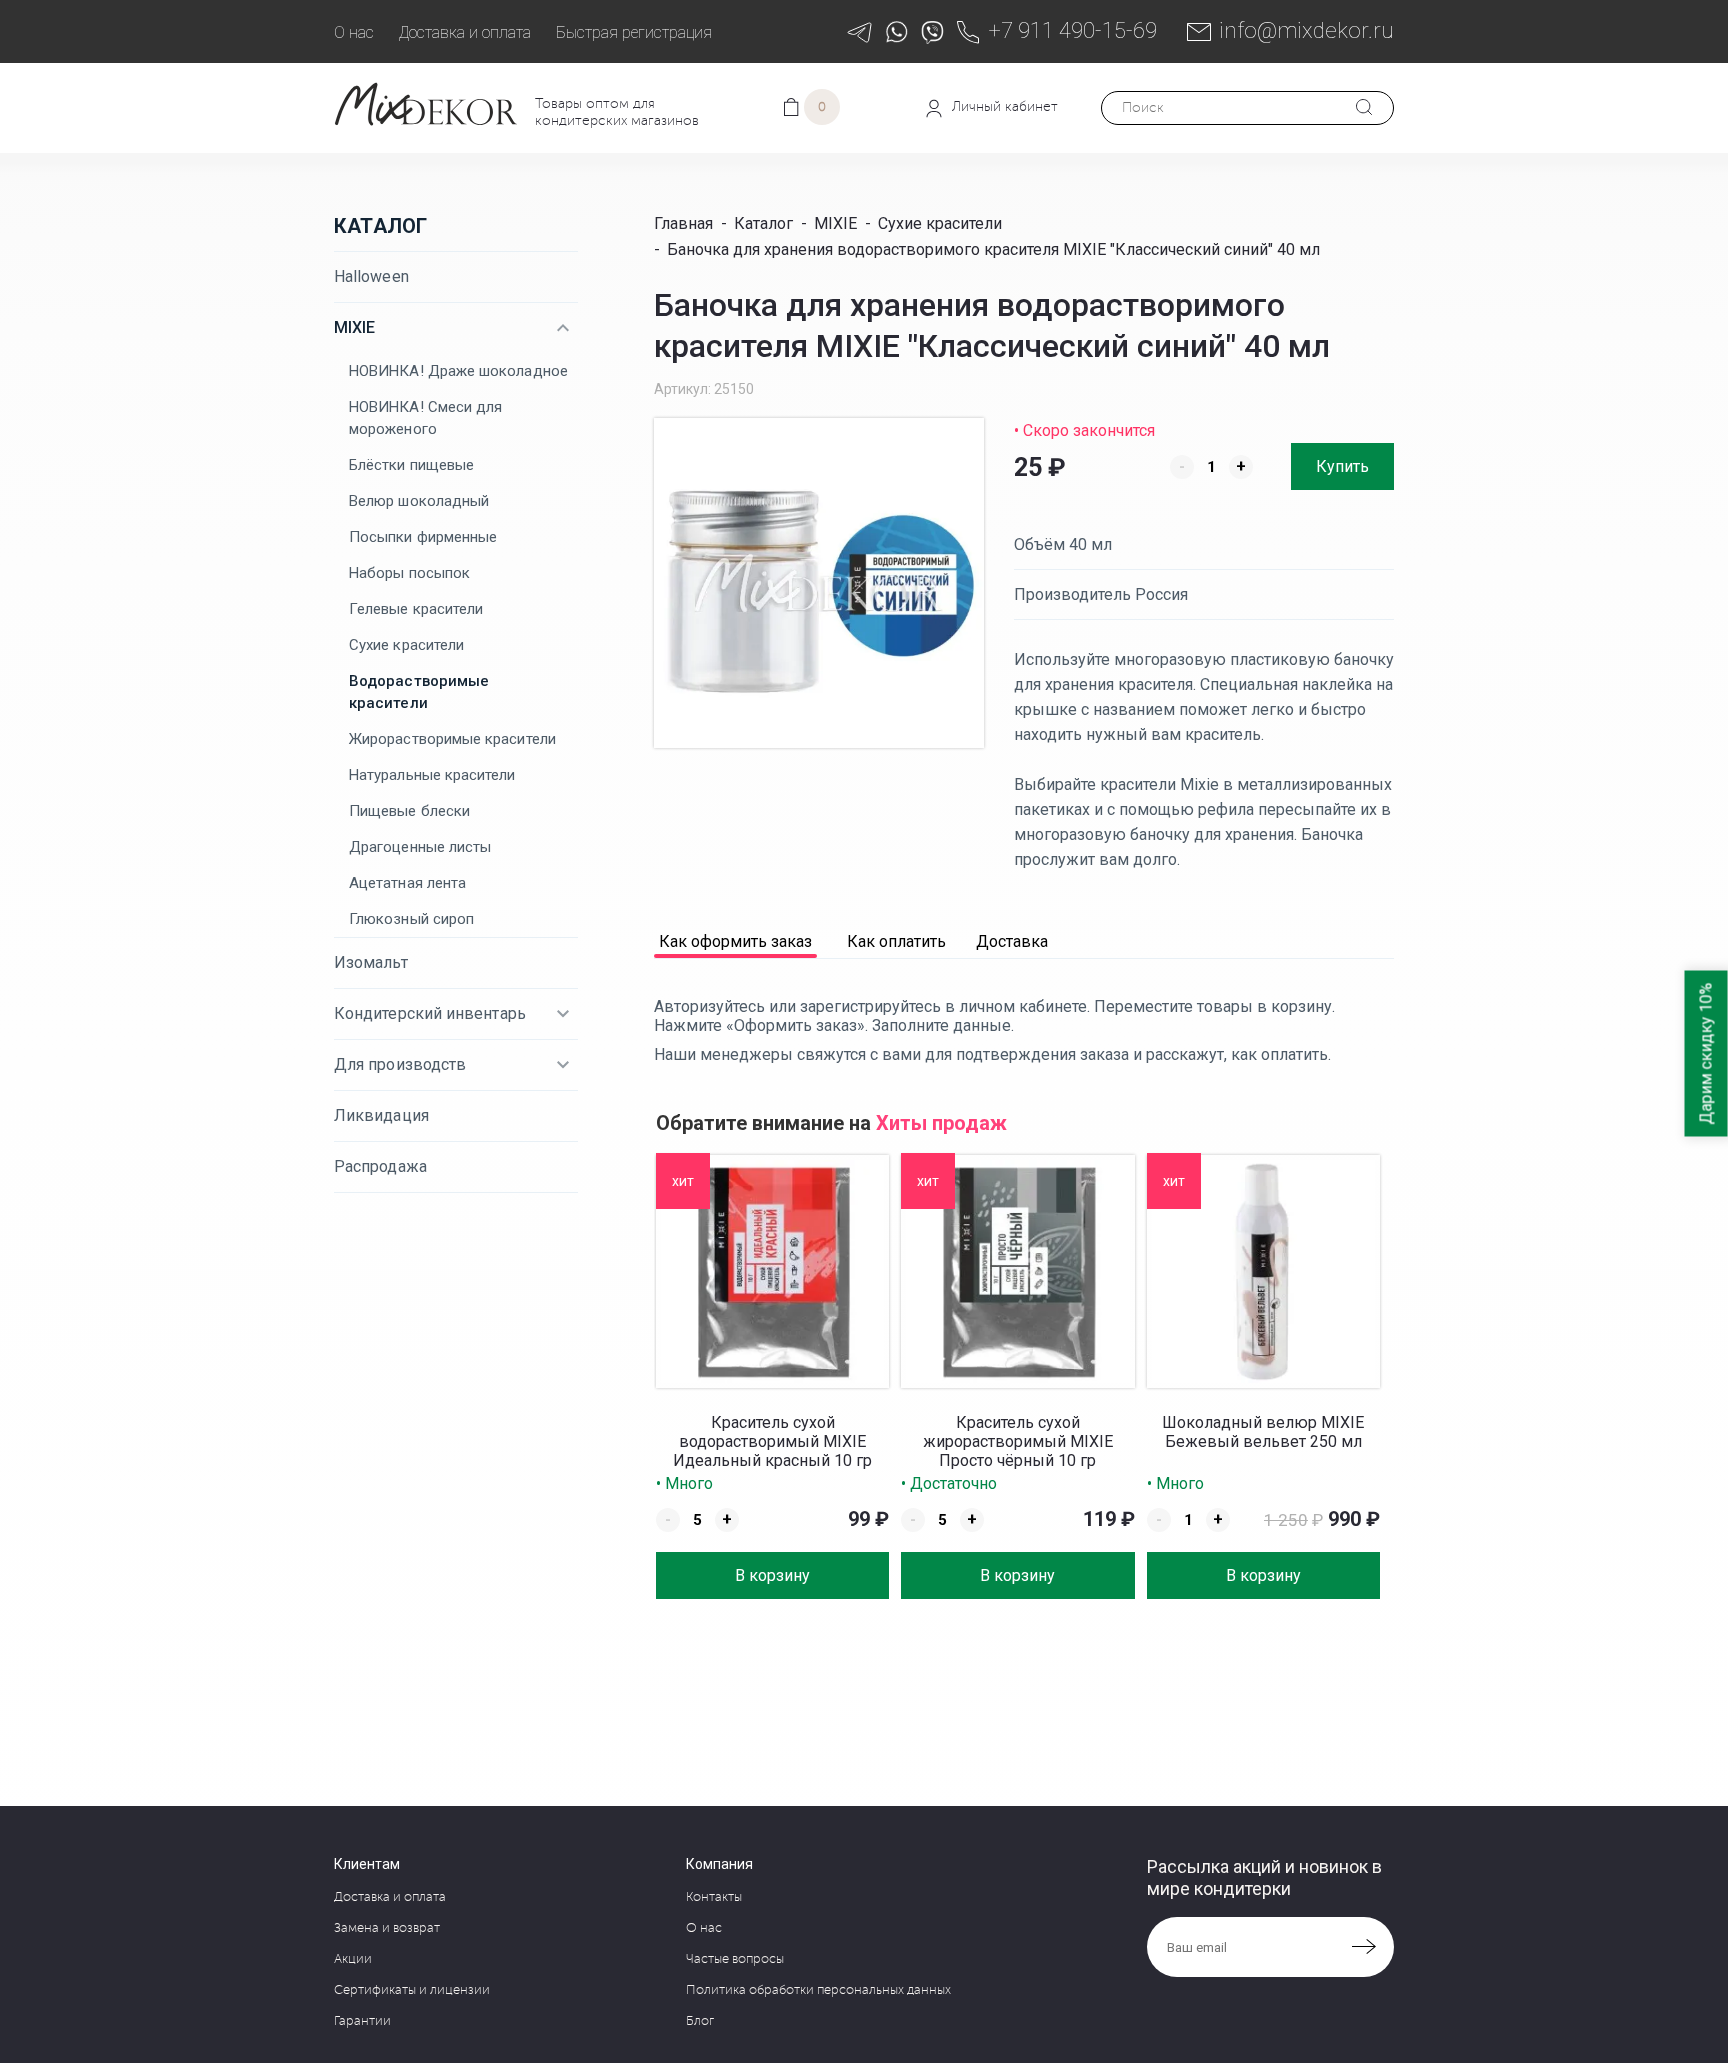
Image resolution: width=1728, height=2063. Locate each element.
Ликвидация (381, 1115)
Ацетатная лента (407, 883)
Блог (700, 2021)
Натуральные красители (432, 775)
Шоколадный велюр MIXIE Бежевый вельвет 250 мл (1263, 1432)
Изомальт (371, 962)
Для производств (400, 1064)
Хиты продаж (941, 1123)
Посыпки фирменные (423, 537)
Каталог (380, 226)
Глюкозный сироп (411, 919)
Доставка (1012, 942)
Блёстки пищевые (411, 465)
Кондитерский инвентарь (430, 1013)
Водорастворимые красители (419, 692)
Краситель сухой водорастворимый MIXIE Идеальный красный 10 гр (772, 1441)
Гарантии (362, 2021)
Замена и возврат (387, 1928)
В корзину (772, 1575)
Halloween (371, 276)
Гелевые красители (416, 609)
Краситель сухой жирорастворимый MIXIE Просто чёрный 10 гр (1018, 1441)
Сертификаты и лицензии (412, 1990)
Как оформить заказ (735, 942)
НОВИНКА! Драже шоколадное (458, 371)
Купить (1342, 466)
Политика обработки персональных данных (818, 1990)
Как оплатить (896, 942)
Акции (353, 1959)
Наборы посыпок (409, 573)
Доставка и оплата (465, 32)
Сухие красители (406, 645)
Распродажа (380, 1166)
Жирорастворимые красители (452, 739)
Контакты (714, 1897)
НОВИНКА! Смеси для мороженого (425, 418)
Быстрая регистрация (634, 32)
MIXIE (354, 327)
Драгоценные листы (420, 847)
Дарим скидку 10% (1706, 1053)
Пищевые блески (409, 811)
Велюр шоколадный (419, 501)
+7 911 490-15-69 (1072, 30)
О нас (354, 32)
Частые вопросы (735, 1959)
